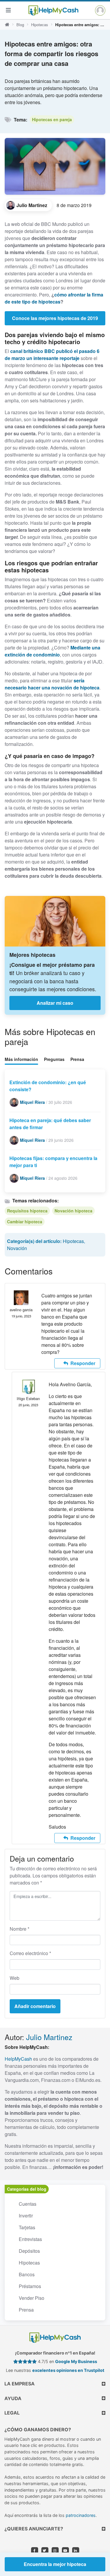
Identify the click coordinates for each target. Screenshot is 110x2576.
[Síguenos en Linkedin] (76, 2551)
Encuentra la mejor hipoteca (55, 2564)
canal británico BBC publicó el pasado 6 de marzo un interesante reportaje (52, 355)
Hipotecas (40, 25)
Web (15, 1978)
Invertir (26, 2216)
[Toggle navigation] (8, 10)
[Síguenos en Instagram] (55, 2551)
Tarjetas (27, 2227)
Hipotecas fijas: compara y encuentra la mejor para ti (53, 1162)
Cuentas (28, 2204)
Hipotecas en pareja (52, 119)
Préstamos (30, 2286)
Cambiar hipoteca (25, 1222)
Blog (20, 25)
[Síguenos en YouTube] (65, 2551)
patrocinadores (81, 2515)
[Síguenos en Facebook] (35, 2551)
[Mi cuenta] (100, 10)
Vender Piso (32, 2298)
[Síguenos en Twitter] (45, 2551)
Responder (83, 1363)
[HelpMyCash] (53, 10)
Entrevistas (30, 2239)
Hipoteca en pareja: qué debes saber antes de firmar (50, 1124)
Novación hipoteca (73, 1211)
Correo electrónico (30, 1953)
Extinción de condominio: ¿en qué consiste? (48, 1086)
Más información (21, 1059)
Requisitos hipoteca (27, 1211)
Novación (17, 1248)
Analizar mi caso (55, 1003)
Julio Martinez (49, 2037)
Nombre (20, 1929)
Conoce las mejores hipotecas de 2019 (55, 318)
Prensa (77, 1059)
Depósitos (29, 2251)
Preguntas (54, 1059)
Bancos (27, 2274)
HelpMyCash (18, 2059)
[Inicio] (7, 25)
